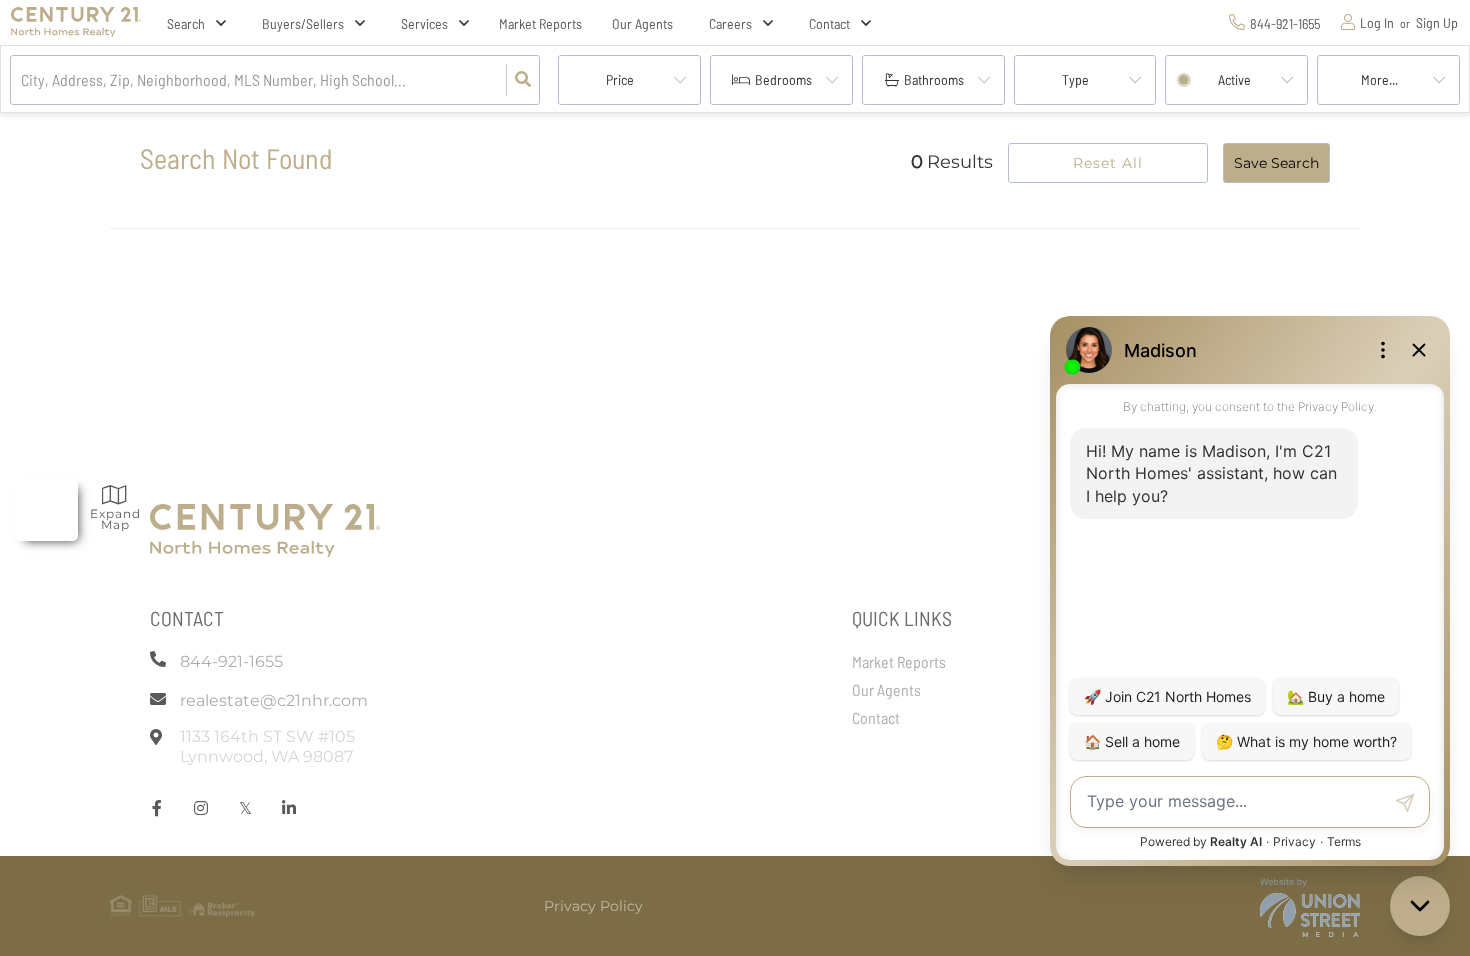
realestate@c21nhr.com (274, 700)
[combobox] (22, 80)
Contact (829, 23)
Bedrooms (783, 79)
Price (620, 79)
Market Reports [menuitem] (540, 23)
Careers (730, 23)
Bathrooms (934, 79)
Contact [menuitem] (876, 717)
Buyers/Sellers (303, 23)
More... (1379, 79)
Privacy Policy (593, 906)
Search (186, 23)
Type (1075, 79)
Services (424, 23)
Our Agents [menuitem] (642, 23)
